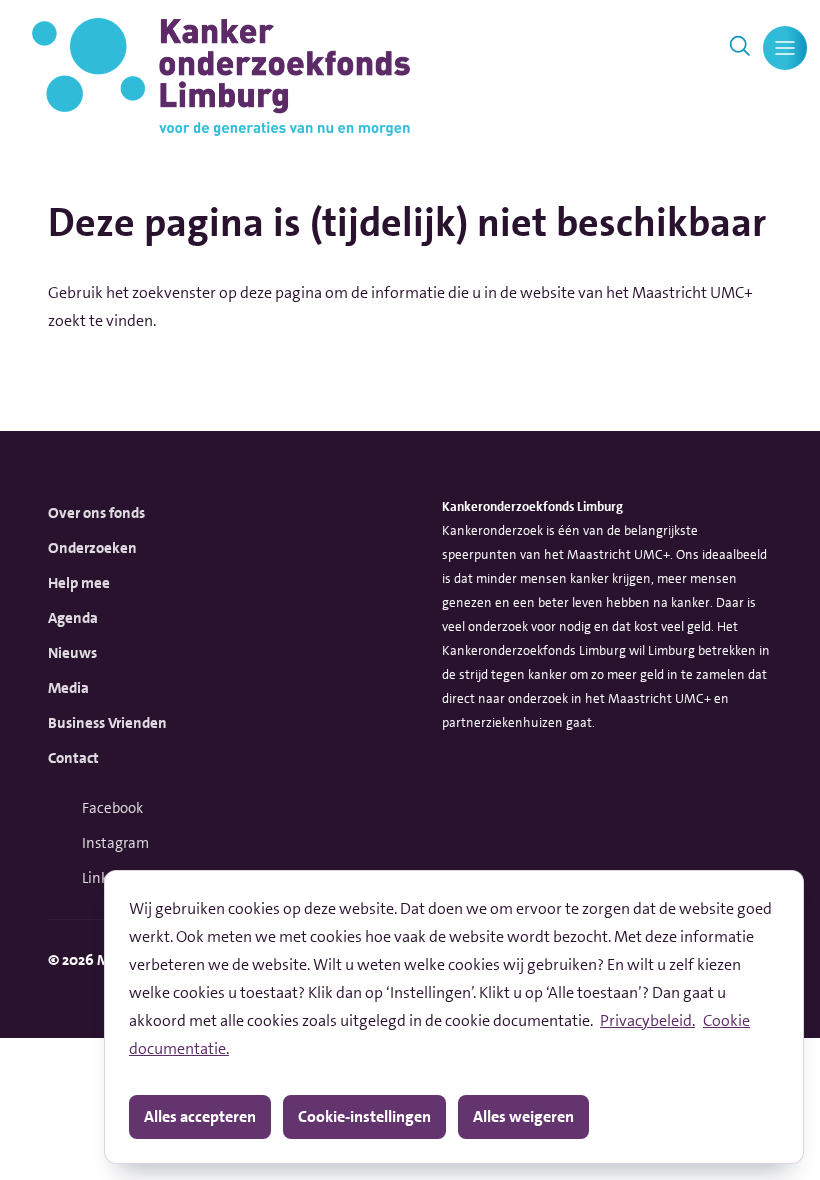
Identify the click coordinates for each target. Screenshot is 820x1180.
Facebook (112, 808)
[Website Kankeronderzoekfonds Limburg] (221, 77)
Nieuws (72, 653)
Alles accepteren (200, 1116)
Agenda (73, 618)
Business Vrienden (107, 723)
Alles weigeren (523, 1116)
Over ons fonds (96, 513)
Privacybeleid (646, 1020)
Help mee (79, 583)
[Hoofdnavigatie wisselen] (785, 48)
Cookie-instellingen (364, 1116)
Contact (73, 758)
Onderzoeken (92, 548)
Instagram (115, 843)
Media (68, 688)
